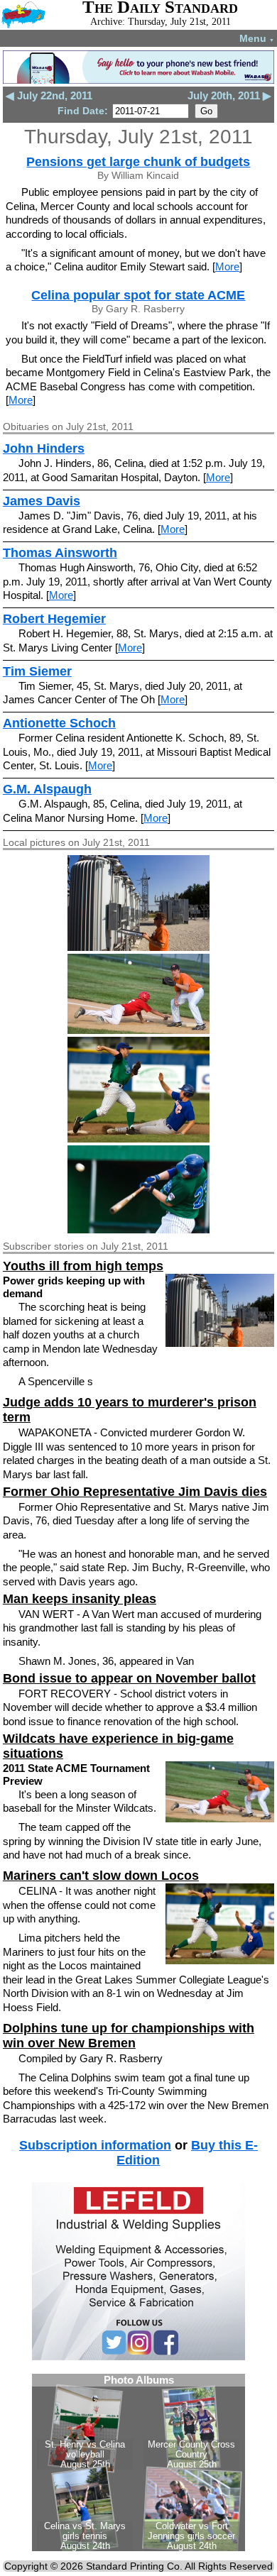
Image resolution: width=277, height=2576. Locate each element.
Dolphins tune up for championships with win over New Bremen (129, 2036)
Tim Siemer (37, 671)
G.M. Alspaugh (47, 789)
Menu (257, 38)
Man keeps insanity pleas (80, 1599)
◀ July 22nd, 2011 (49, 95)
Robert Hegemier (54, 619)
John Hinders (44, 448)
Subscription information (95, 2145)
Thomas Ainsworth (60, 553)
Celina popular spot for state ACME (138, 295)
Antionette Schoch (59, 723)
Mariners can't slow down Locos (101, 1876)
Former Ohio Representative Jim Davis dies (135, 1492)
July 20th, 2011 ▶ (229, 95)
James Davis (42, 501)
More (227, 266)
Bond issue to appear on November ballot (129, 1678)
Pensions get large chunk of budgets (138, 162)
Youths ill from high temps (83, 1266)
